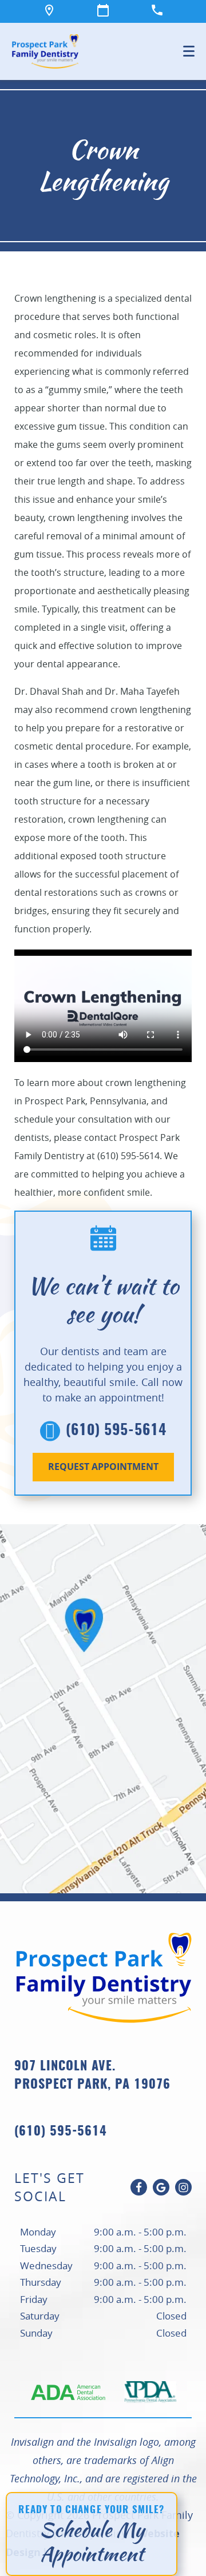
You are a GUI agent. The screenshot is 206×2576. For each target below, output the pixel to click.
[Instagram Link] (183, 2187)
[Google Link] (161, 2187)
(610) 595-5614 (116, 1431)
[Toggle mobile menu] (189, 51)
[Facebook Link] (139, 2187)
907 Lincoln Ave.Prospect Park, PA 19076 (92, 2076)
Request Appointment (103, 1467)
